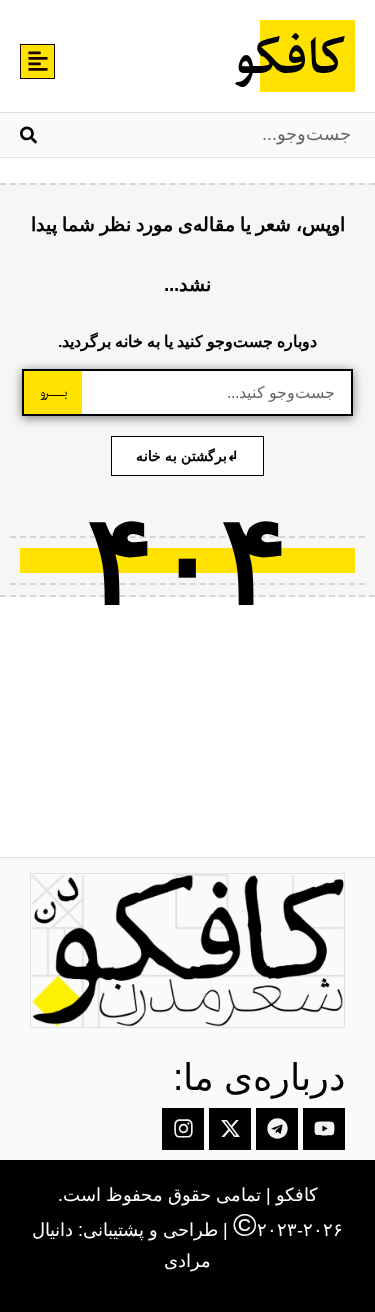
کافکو (287, 60)
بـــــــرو (53, 393)
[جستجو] (28, 134)
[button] (37, 61)
